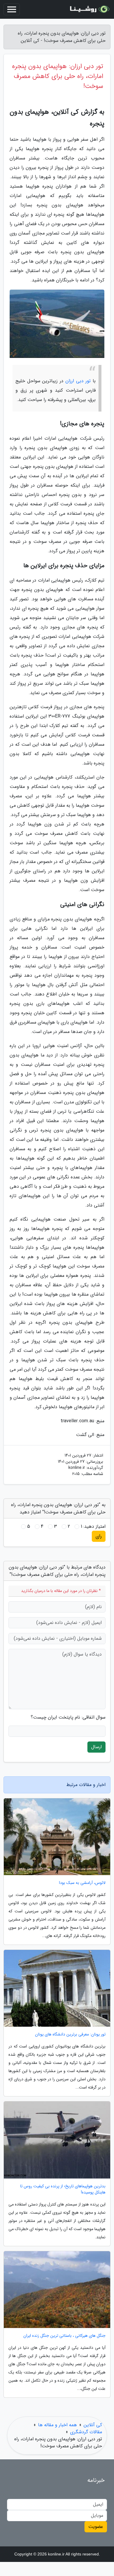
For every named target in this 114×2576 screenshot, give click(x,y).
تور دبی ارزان (78, 381)
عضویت (96, 2527)
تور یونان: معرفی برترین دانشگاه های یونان (70, 2034)
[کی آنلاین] (89, 9)
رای (99, 1536)
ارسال (96, 1747)
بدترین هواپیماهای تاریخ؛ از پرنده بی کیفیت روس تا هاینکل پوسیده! (63, 2189)
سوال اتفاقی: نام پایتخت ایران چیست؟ (68, 1717)
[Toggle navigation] (12, 9)
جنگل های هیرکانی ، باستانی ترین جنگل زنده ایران (64, 2336)
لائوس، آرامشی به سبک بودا (82, 1883)
